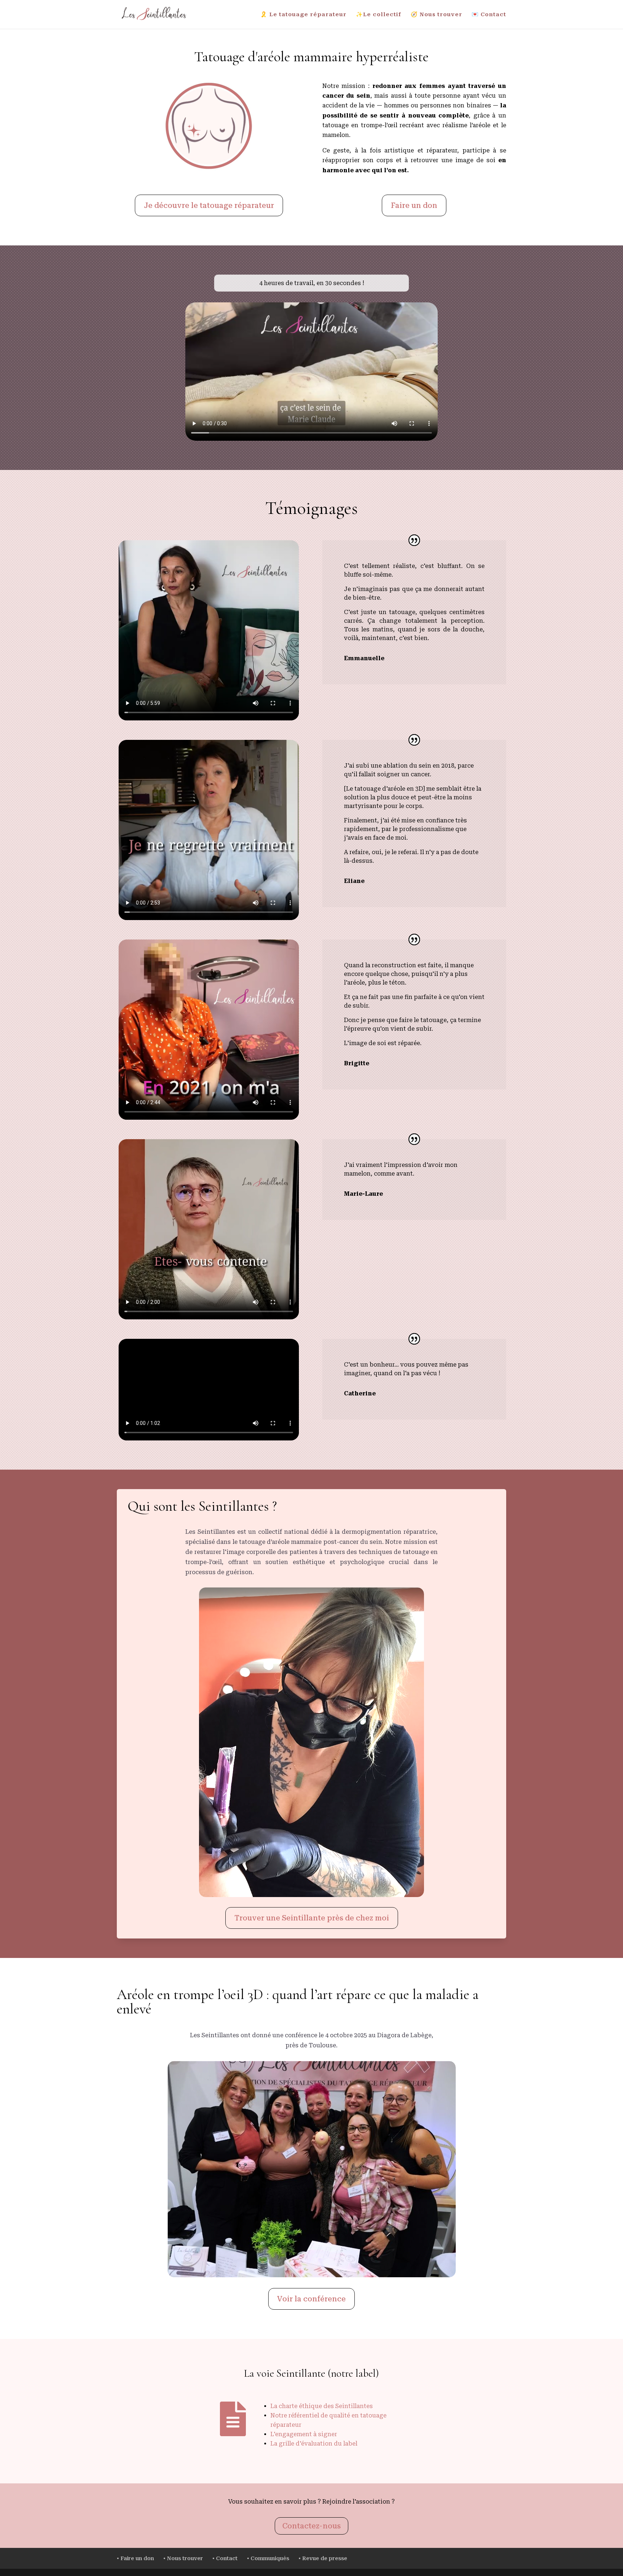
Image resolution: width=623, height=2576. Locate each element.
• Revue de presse (323, 2558)
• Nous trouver (183, 2558)
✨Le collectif (379, 15)
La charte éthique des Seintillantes (322, 2406)
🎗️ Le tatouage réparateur (303, 15)
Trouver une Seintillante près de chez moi (312, 1918)
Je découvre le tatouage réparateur (209, 205)
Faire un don (414, 205)
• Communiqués (268, 2558)
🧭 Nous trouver (436, 15)
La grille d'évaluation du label (314, 2444)
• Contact (225, 2558)
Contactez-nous (311, 2526)
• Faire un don (135, 2558)
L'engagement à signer (304, 2434)
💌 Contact (489, 15)
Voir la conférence (311, 2299)
